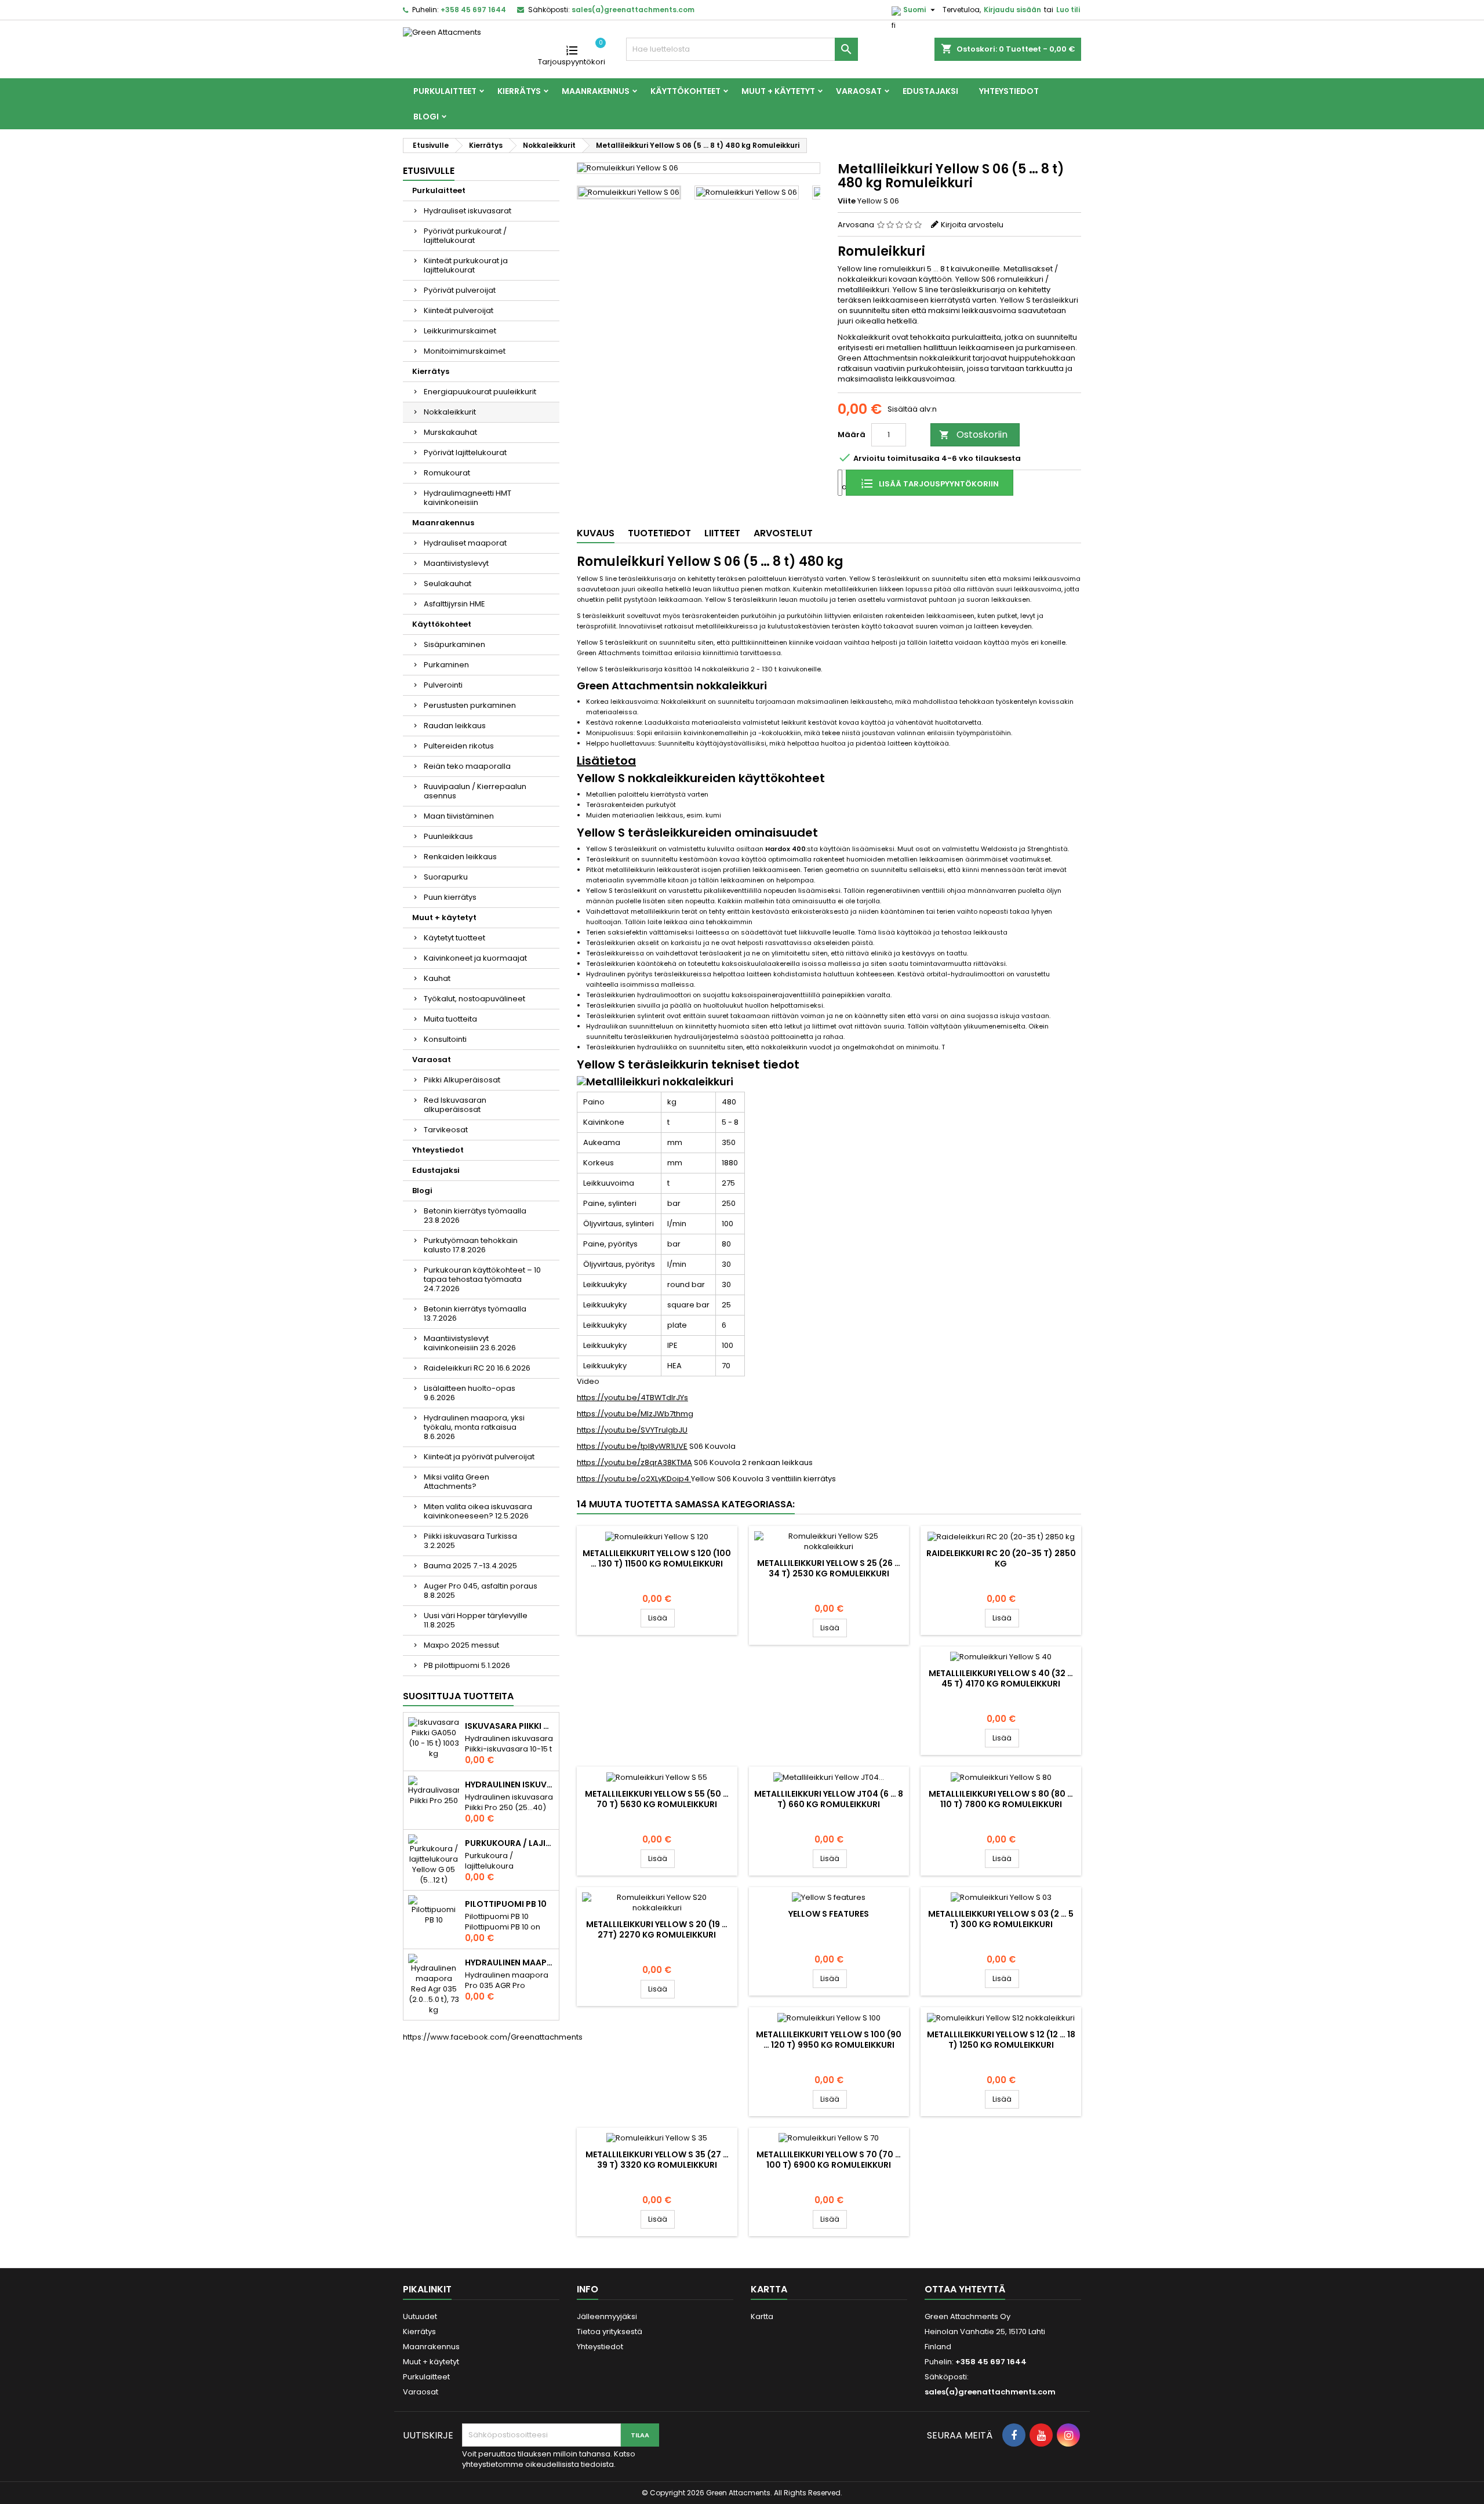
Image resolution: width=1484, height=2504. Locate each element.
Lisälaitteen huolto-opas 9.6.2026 (470, 1393)
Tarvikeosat (446, 1130)
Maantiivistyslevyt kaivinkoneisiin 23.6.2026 (470, 1343)
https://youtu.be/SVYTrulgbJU (632, 1430)
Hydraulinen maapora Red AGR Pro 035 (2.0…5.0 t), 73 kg (510, 1963)
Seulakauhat (448, 584)
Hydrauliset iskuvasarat (468, 211)
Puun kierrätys (450, 897)
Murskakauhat (450, 432)
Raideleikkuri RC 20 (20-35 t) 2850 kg (1001, 1558)
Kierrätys (519, 91)
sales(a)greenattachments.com (633, 10)
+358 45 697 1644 (473, 10)
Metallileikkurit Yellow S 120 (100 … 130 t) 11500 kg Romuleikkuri (657, 1558)
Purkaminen (446, 665)
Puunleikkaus (448, 836)
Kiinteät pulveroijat (459, 310)
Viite (847, 201)
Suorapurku (446, 877)
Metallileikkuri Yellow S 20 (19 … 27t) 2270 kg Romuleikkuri (657, 1929)
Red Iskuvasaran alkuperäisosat (455, 1105)
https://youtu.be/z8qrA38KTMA (634, 1462)
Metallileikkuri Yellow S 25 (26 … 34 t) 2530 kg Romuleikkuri (829, 1568)
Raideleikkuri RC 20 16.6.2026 (477, 1368)
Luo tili (1068, 10)
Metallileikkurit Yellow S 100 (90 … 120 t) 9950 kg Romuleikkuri (829, 2040)
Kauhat (437, 978)
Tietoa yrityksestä (610, 2332)
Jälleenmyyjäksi (607, 2316)
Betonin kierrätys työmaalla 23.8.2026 (475, 1215)
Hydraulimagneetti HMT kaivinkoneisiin (468, 498)
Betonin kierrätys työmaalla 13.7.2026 (475, 1313)
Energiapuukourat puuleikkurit (480, 392)
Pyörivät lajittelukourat (465, 453)
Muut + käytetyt (778, 91)
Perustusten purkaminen (470, 705)
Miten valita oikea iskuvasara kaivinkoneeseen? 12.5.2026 (478, 1511)
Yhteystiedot (1009, 91)
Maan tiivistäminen (459, 816)
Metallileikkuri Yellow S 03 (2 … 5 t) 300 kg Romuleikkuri (1001, 1919)
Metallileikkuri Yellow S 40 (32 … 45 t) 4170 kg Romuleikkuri (1001, 1678)
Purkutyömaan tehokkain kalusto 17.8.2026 (471, 1245)
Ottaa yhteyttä (965, 2289)
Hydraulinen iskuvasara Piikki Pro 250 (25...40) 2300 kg (510, 1785)
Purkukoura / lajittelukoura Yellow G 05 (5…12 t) (510, 1843)
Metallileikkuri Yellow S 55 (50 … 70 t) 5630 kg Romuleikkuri (657, 1799)
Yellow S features (829, 1914)
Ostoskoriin (973, 435)
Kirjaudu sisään (1012, 10)
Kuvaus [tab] (596, 533)
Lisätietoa (606, 761)
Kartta (762, 2316)
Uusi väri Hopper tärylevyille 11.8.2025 (476, 1620)
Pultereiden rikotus (459, 746)
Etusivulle (429, 171)
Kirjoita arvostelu (972, 225)
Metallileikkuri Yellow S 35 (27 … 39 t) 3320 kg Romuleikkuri (657, 2160)
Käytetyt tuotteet (454, 938)
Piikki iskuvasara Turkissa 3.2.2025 (470, 1541)
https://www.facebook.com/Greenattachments (493, 2037)
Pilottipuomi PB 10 (506, 1904)
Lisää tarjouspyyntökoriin (938, 484)
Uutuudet (420, 2316)
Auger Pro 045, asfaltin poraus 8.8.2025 (481, 1591)
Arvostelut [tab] (783, 533)
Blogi (426, 117)
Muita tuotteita (450, 1019)
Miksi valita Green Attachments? (457, 1482)
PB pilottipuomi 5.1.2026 (467, 1665)
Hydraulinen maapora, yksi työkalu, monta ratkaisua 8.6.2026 (474, 1427)
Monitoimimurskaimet (465, 351)
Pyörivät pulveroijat (460, 290)
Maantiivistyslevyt (456, 563)
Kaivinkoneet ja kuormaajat (475, 958)
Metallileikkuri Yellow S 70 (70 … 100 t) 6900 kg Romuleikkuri (829, 2160)
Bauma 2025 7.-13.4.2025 (470, 1566)
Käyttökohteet (685, 91)
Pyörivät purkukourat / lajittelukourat (465, 236)
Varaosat (859, 91)
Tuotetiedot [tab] (659, 533)
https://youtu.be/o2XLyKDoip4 (634, 1479)
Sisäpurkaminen (454, 644)
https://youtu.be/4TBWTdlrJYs (632, 1398)
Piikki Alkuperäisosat (462, 1080)
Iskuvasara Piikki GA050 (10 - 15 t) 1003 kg (510, 1726)
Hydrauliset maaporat (465, 543)
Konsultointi (445, 1039)
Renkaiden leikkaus (460, 857)
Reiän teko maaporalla (467, 766)
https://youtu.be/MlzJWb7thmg (635, 1414)
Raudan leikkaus (455, 726)
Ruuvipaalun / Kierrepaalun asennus (475, 791)
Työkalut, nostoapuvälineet (474, 999)
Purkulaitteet (445, 91)
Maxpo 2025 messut (461, 1645)
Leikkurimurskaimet (460, 331)
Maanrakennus (596, 91)
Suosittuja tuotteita (458, 1696)
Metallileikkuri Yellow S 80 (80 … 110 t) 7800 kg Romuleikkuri (1001, 1799)
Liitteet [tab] (722, 533)
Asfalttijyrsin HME (454, 604)
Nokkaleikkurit (450, 412)
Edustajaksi (930, 91)
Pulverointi (443, 685)
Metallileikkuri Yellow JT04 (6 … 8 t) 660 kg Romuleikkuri (829, 1799)
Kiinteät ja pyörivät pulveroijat (479, 1457)
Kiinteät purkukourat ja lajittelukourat (466, 265)
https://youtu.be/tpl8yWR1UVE (632, 1446)
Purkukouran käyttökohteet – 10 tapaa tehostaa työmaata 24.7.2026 (482, 1279)
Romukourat (447, 473)
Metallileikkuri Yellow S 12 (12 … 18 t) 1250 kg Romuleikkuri (1001, 2040)
